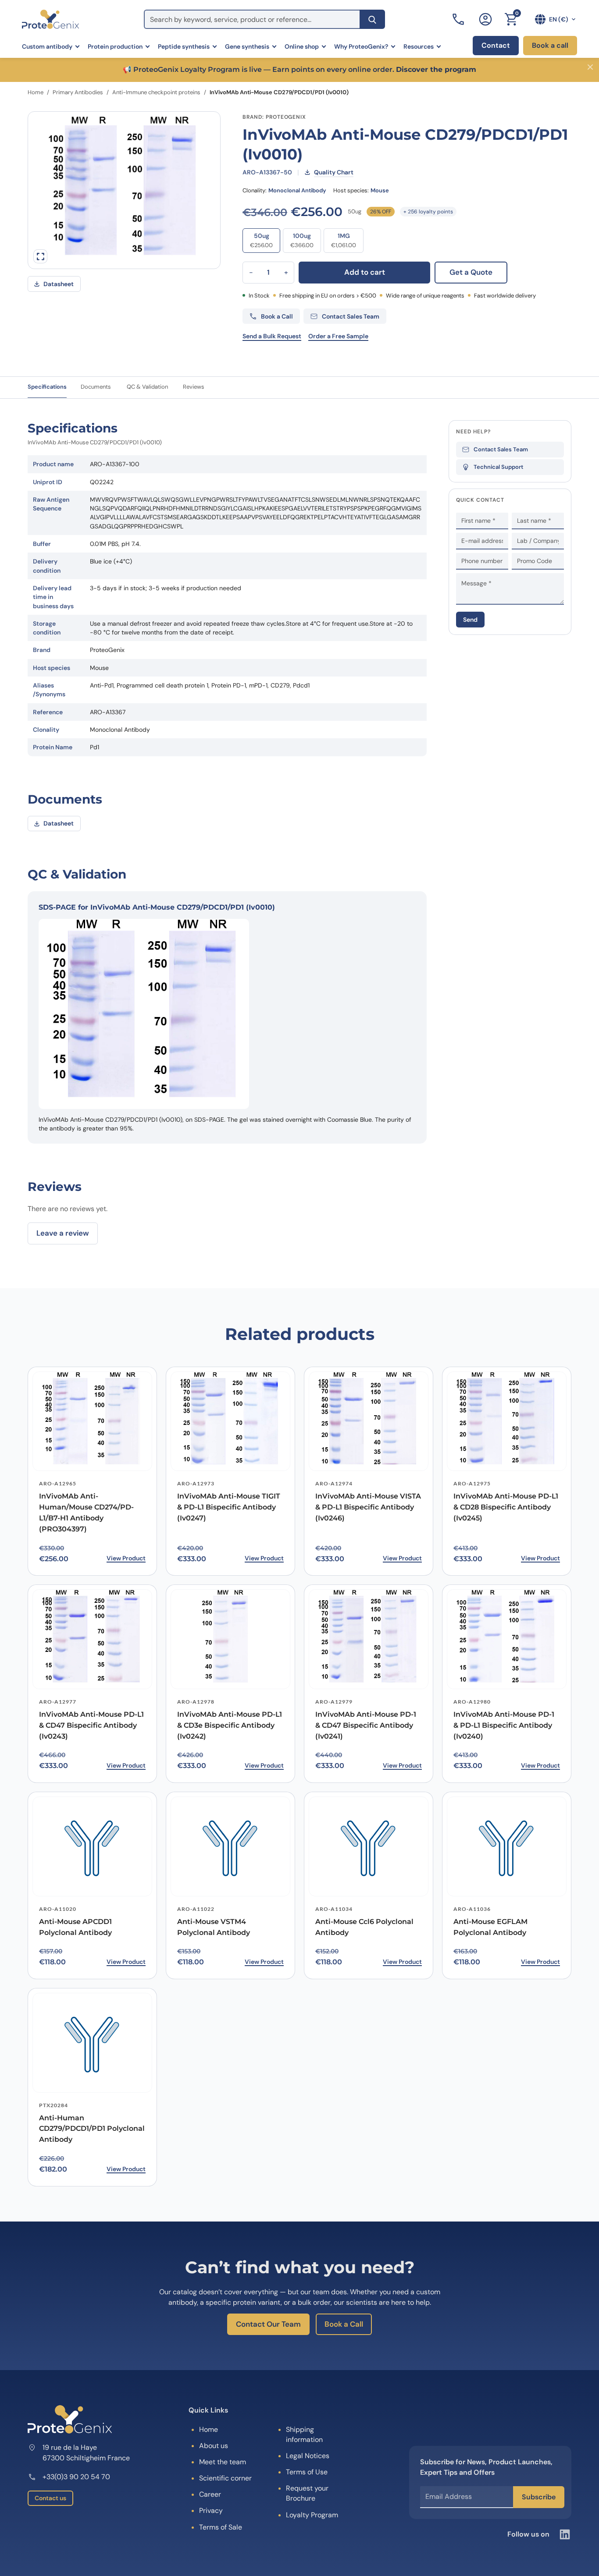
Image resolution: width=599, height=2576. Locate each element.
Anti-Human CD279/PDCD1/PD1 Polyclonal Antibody (92, 2129)
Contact (496, 45)
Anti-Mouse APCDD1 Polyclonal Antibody (75, 1927)
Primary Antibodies (78, 92)
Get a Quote (471, 272)
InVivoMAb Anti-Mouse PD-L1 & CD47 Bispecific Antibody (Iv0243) (91, 1725)
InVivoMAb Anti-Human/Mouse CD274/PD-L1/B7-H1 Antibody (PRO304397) (86, 1512)
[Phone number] (459, 19)
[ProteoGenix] (50, 19)
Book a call (550, 45)
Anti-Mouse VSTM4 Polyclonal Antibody (214, 1927)
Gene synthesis (247, 46)
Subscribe (539, 2497)
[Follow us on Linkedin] (565, 2534)
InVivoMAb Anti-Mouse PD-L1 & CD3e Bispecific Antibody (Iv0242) (230, 1725)
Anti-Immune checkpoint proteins (156, 92)
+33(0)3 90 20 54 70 (76, 2477)
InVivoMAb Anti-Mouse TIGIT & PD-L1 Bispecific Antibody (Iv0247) (229, 1507)
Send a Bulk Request (272, 336)
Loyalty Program (312, 2515)
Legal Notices (308, 2456)
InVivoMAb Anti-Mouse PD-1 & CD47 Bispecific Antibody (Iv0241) (366, 1725)
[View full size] (40, 256)
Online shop (302, 46)
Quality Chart (334, 172)
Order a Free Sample (338, 336)
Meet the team (223, 2462)
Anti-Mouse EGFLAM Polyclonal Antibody (490, 1927)
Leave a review (63, 1233)
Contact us (50, 2498)
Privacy (211, 2510)
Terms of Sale (221, 2527)
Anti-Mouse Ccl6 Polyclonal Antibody (364, 1927)
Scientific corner (225, 2478)
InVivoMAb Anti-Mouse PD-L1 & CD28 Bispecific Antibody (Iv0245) (506, 1507)
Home (36, 92)
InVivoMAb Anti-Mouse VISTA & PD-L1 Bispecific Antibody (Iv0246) (368, 1507)
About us (214, 2446)
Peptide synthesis (184, 46)
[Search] (372, 19)
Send (470, 620)
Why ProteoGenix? (361, 46)
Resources (419, 46)
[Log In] (485, 19)
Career (210, 2494)
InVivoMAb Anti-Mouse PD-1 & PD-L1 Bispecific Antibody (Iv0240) (504, 1725)
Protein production (115, 46)
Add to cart (365, 272)
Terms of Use (307, 2472)
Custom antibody (47, 46)
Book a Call (344, 2324)
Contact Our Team (268, 2324)
